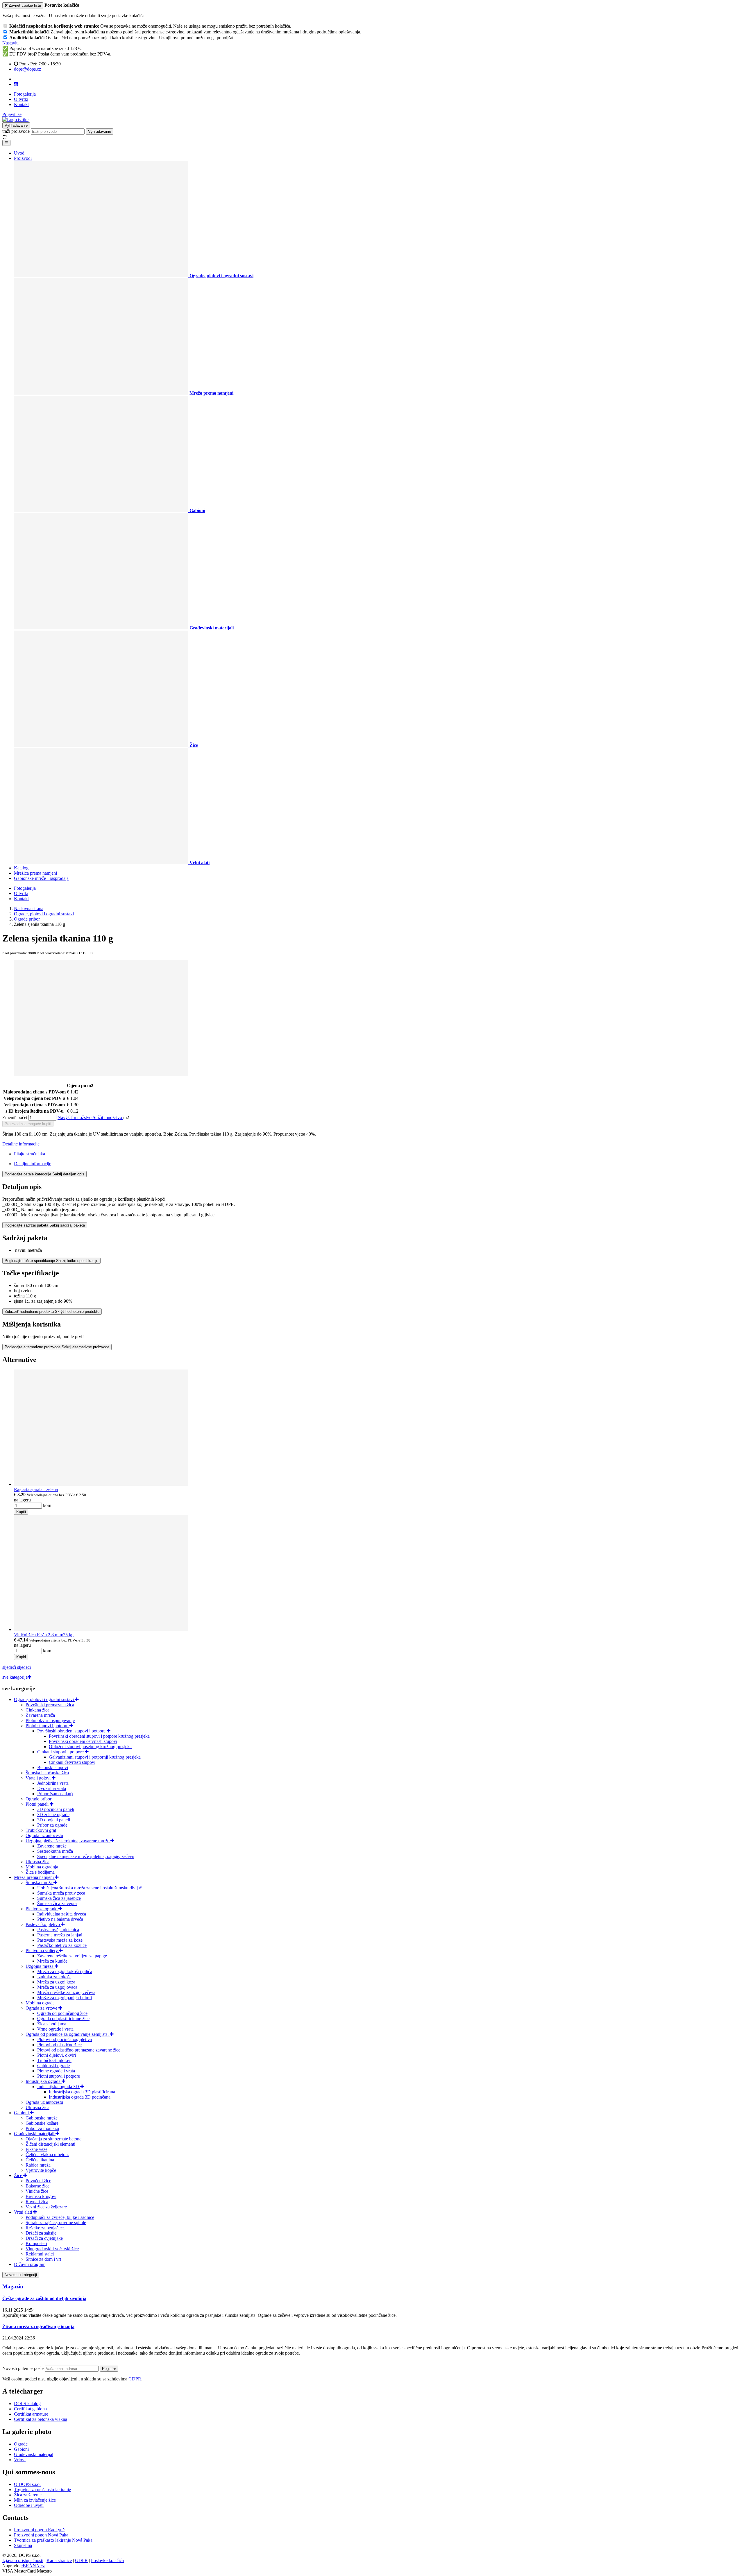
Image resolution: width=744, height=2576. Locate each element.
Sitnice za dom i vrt (43, 2259)
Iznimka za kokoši (54, 1977)
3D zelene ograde (53, 1815)
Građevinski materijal (34, 2454)
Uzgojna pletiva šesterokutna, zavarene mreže (68, 1841)
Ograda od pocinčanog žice (62, 2013)
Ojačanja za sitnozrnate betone (53, 2139)
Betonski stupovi (53, 1767)
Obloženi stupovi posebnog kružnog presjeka (90, 1747)
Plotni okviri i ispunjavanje (50, 1720)
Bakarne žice (37, 2186)
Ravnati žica (37, 2202)
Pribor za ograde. (53, 1825)
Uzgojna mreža (40, 1966)
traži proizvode (16, 131)
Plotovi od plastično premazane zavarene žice (79, 2050)
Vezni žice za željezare (46, 2207)
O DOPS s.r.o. (27, 2484)
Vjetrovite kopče (41, 2170)
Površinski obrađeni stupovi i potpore (72, 1731)
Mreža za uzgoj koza (56, 1982)
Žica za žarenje (28, 2495)
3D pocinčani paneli (56, 1809)
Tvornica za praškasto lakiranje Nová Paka (53, 2540)
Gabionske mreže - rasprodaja (41, 878)
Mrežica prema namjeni (35, 873)
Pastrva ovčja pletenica (58, 1930)
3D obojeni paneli (54, 1820)
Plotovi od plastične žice (59, 2045)
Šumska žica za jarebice (59, 1898)
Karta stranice (59, 2560)
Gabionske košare (42, 2123)
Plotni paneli (38, 1804)
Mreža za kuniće (52, 1961)
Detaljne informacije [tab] (33, 1164)
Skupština (23, 2545)
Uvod (19, 153)
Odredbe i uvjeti (29, 2505)
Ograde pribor (39, 1799)
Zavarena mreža (40, 1715)
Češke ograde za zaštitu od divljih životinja (44, 2298)
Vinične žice (37, 2191)
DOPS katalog (27, 2404)
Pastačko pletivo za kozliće (62, 1945)
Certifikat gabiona (30, 2409)
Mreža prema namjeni (34, 1877)
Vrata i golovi (39, 1778)
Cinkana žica (37, 1710)
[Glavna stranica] (15, 120)
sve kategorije (15, 1677)
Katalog (21, 868)
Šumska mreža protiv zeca (61, 1893)
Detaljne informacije (21, 1144)
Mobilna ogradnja (42, 1867)
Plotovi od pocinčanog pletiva (65, 2039)
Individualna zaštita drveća (62, 1914)
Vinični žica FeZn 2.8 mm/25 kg (44, 1635)
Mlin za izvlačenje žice (35, 2500)
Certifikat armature (31, 2414)
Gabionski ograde (53, 2066)
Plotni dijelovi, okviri (57, 2055)
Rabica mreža (38, 2165)
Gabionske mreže (42, 2118)
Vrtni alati (24, 2212)
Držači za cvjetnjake (44, 2238)
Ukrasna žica (37, 1862)
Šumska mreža (40, 1883)
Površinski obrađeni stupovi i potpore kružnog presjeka (99, 1736)
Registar (109, 2369)
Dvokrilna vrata (52, 1788)
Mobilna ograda (40, 2003)
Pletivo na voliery (42, 1951)
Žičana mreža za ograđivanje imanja (38, 2327)
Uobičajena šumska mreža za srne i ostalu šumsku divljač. (90, 1888)
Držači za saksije (41, 2233)
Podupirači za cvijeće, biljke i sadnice (60, 2217)
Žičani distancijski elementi (50, 2144)
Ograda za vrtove (42, 2008)
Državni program (30, 2264)
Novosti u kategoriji (21, 2275)
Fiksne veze (36, 2149)
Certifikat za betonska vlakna (41, 2419)
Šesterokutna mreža (55, 1851)
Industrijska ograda (44, 2081)
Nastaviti (10, 43)
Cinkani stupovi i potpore (61, 1752)
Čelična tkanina (40, 2160)
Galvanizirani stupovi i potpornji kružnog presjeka (95, 1757)
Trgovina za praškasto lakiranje (42, 2490)
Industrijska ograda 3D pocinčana (80, 2097)
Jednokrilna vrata (53, 1783)
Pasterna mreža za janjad (60, 1935)
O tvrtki (21, 99)
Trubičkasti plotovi (54, 2060)
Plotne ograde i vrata (56, 2071)
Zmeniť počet (15, 1117)
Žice (19, 2175)
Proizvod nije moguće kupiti (28, 1124)
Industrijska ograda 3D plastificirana (82, 2092)
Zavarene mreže (52, 1846)
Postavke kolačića (107, 2560)
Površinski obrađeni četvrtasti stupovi (83, 1741)
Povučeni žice (38, 2181)
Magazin (13, 2286)
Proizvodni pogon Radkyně (39, 2530)
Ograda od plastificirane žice (63, 2019)
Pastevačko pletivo (43, 1924)
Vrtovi (20, 2460)
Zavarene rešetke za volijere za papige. (73, 1956)
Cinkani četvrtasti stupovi (72, 1762)
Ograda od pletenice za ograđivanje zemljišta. (68, 2034)
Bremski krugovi (41, 2196)
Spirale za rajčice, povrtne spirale (56, 2223)
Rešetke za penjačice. (45, 2228)
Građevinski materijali (35, 2134)
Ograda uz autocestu (44, 1835)
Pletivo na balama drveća (60, 1919)
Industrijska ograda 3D (59, 2087)
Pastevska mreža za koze (60, 1940)
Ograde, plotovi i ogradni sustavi (44, 1699)
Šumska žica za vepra (57, 1903)
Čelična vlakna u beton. (47, 2155)
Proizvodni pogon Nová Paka (41, 2535)
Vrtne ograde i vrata (55, 2029)
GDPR (135, 2379)
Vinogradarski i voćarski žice (52, 2249)
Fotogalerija (25, 94)
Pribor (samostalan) (55, 1794)
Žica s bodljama (40, 1872)
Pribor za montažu (42, 2128)
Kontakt (21, 104)
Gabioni (22, 2113)
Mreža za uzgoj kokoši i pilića (65, 1971)
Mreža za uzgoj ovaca (57, 1987)
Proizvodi (23, 158)
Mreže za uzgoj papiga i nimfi (65, 1998)
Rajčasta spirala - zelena (36, 1489)
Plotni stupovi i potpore (48, 1726)
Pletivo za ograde (42, 1909)
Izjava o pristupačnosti (23, 2560)
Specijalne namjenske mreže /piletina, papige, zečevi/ (86, 1856)
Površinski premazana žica (50, 1705)
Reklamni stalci (40, 2254)
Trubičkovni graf (41, 1830)
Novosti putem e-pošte (24, 2368)
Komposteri (36, 2243)
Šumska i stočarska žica (47, 1773)
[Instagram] (16, 84)
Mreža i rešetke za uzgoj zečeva (66, 1992)
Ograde (21, 2444)
